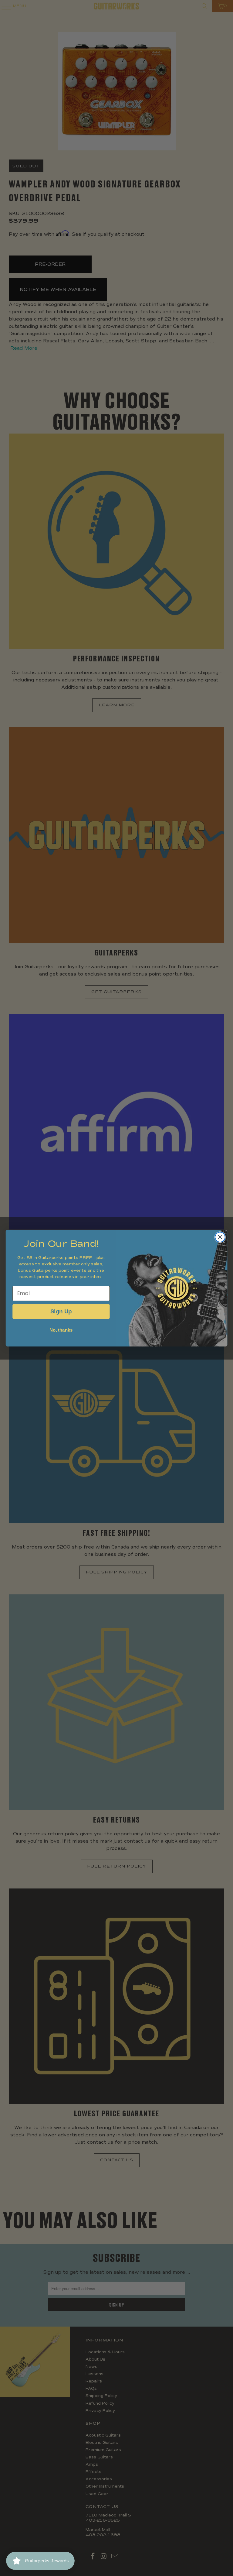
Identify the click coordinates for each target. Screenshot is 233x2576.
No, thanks (61, 1330)
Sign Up (61, 1311)
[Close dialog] (220, 1237)
